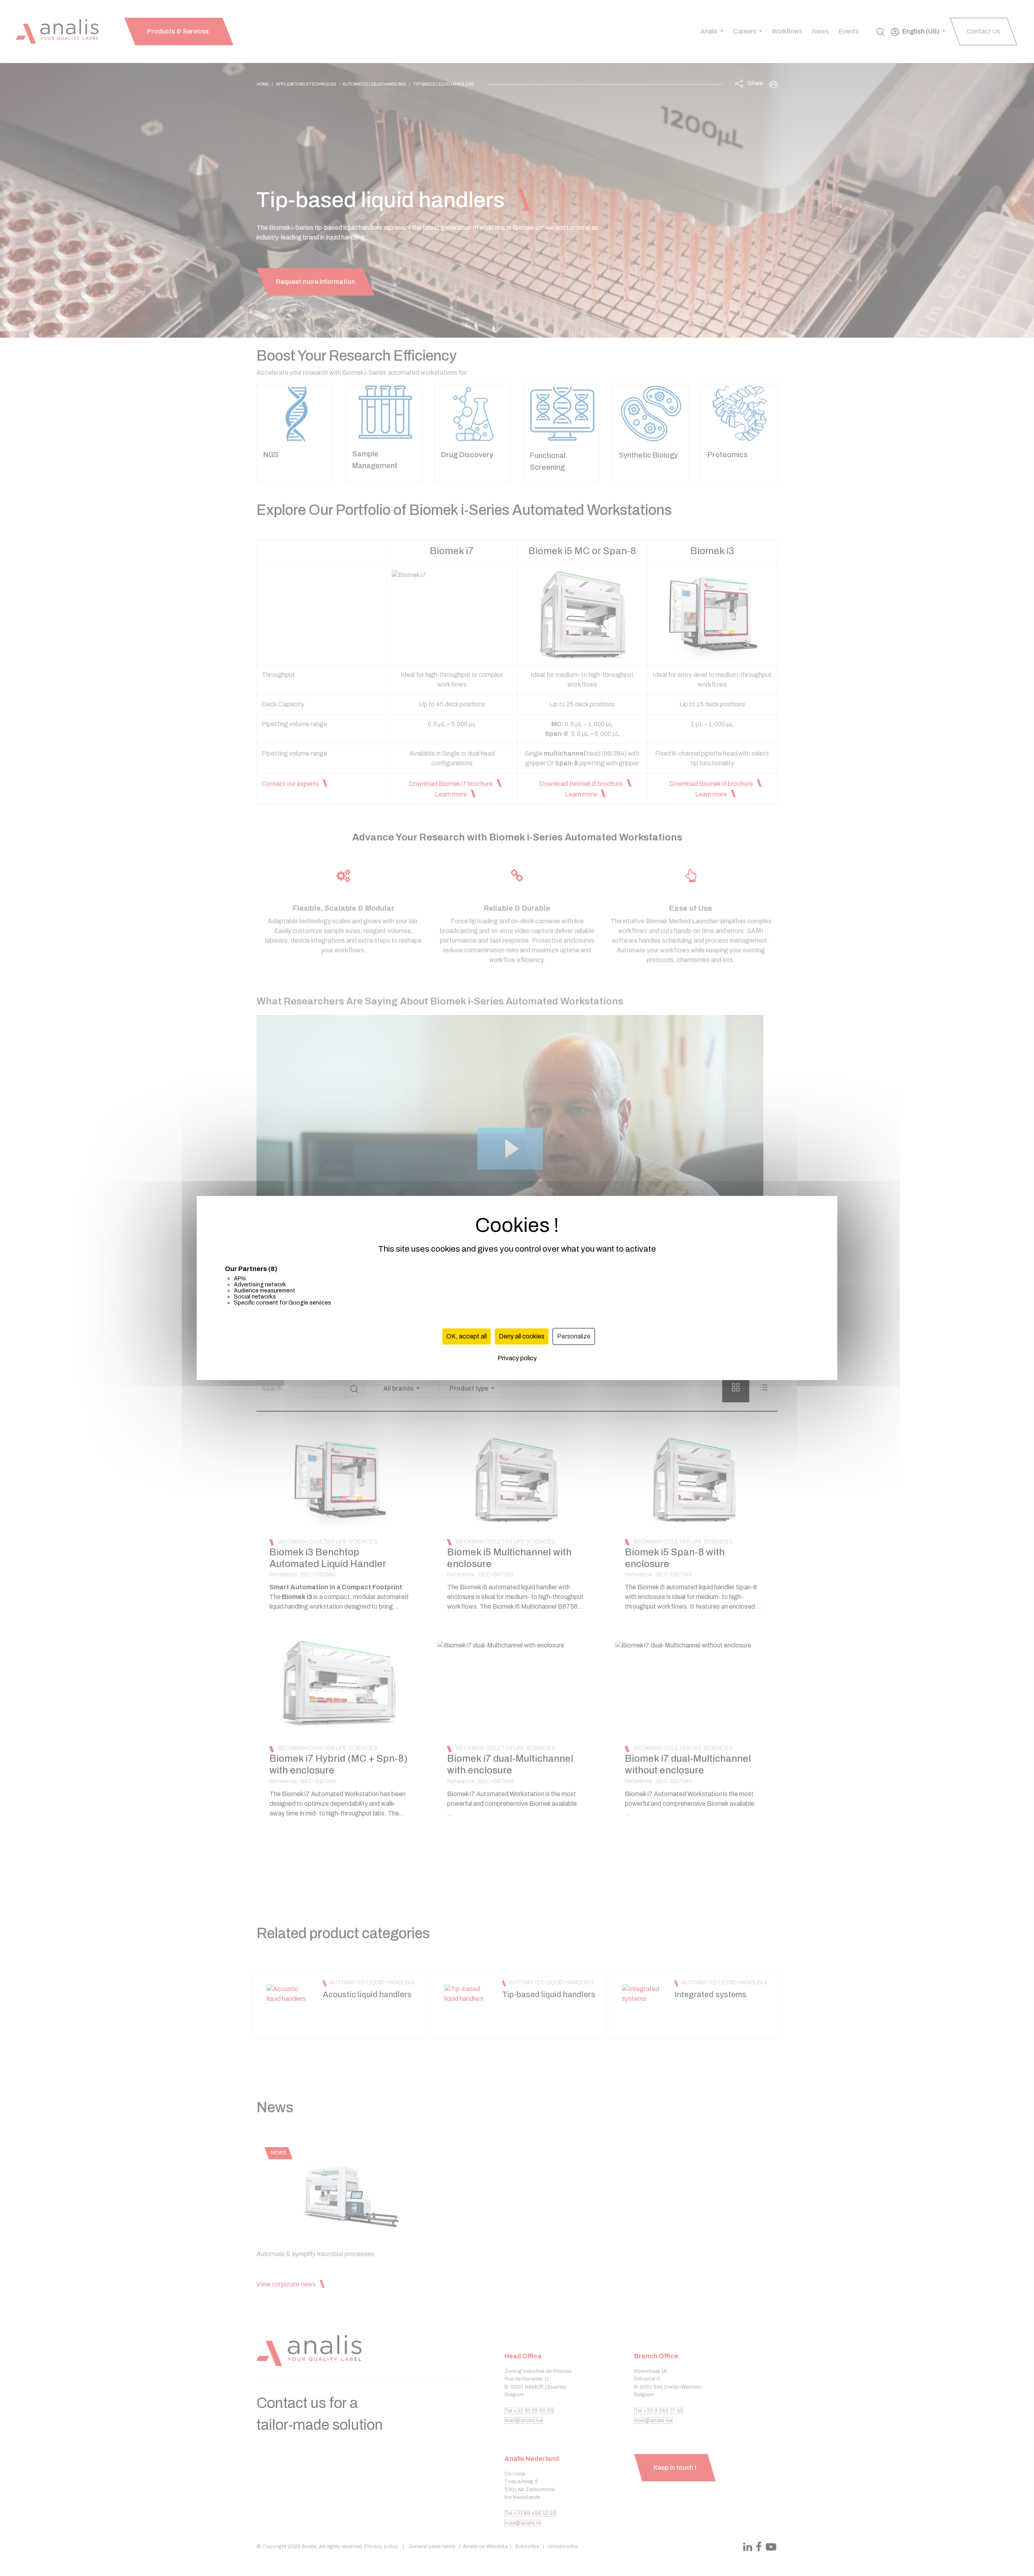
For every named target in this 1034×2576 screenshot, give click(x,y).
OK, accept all (467, 1336)
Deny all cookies (522, 1336)
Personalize (574, 1336)
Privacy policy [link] (517, 1358)
